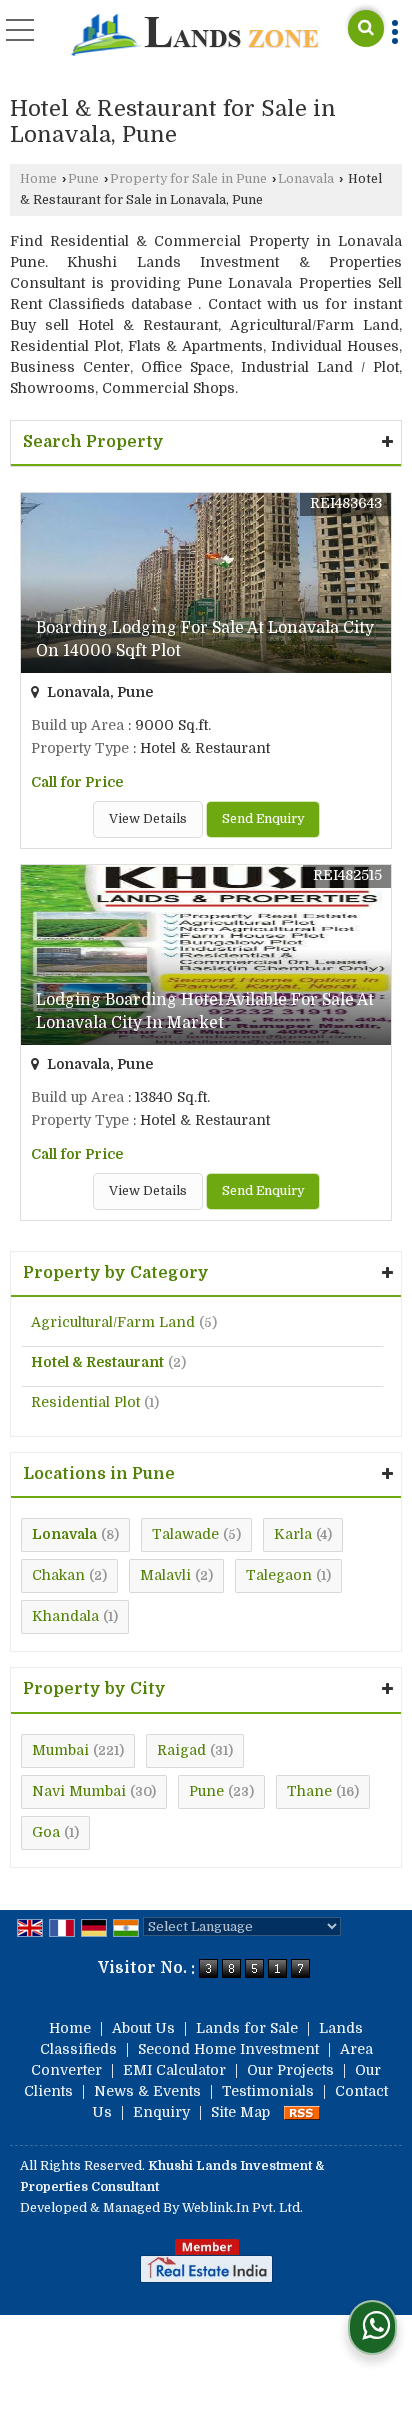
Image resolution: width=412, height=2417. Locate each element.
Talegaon (279, 1575)
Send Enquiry (263, 819)
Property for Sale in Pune (188, 179)
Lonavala (306, 179)
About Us (143, 2028)
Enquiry (161, 2112)
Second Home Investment (228, 2049)
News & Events (147, 2091)
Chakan (58, 1575)
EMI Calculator (174, 2070)
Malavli (165, 1575)
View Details (148, 819)
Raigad (181, 1750)
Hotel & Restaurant (97, 1362)
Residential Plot (85, 1402)
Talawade (185, 1534)
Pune (83, 179)
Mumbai (60, 1750)
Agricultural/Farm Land (113, 1322)
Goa (46, 1832)
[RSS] (302, 2112)
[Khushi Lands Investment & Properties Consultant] (194, 37)
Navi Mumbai (79, 1791)
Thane (309, 1791)
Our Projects (290, 2070)
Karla (293, 1534)
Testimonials (268, 2091)
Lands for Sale (247, 2028)
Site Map (240, 2112)
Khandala (65, 1616)
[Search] (366, 28)
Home (38, 179)
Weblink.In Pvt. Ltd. (242, 2208)
